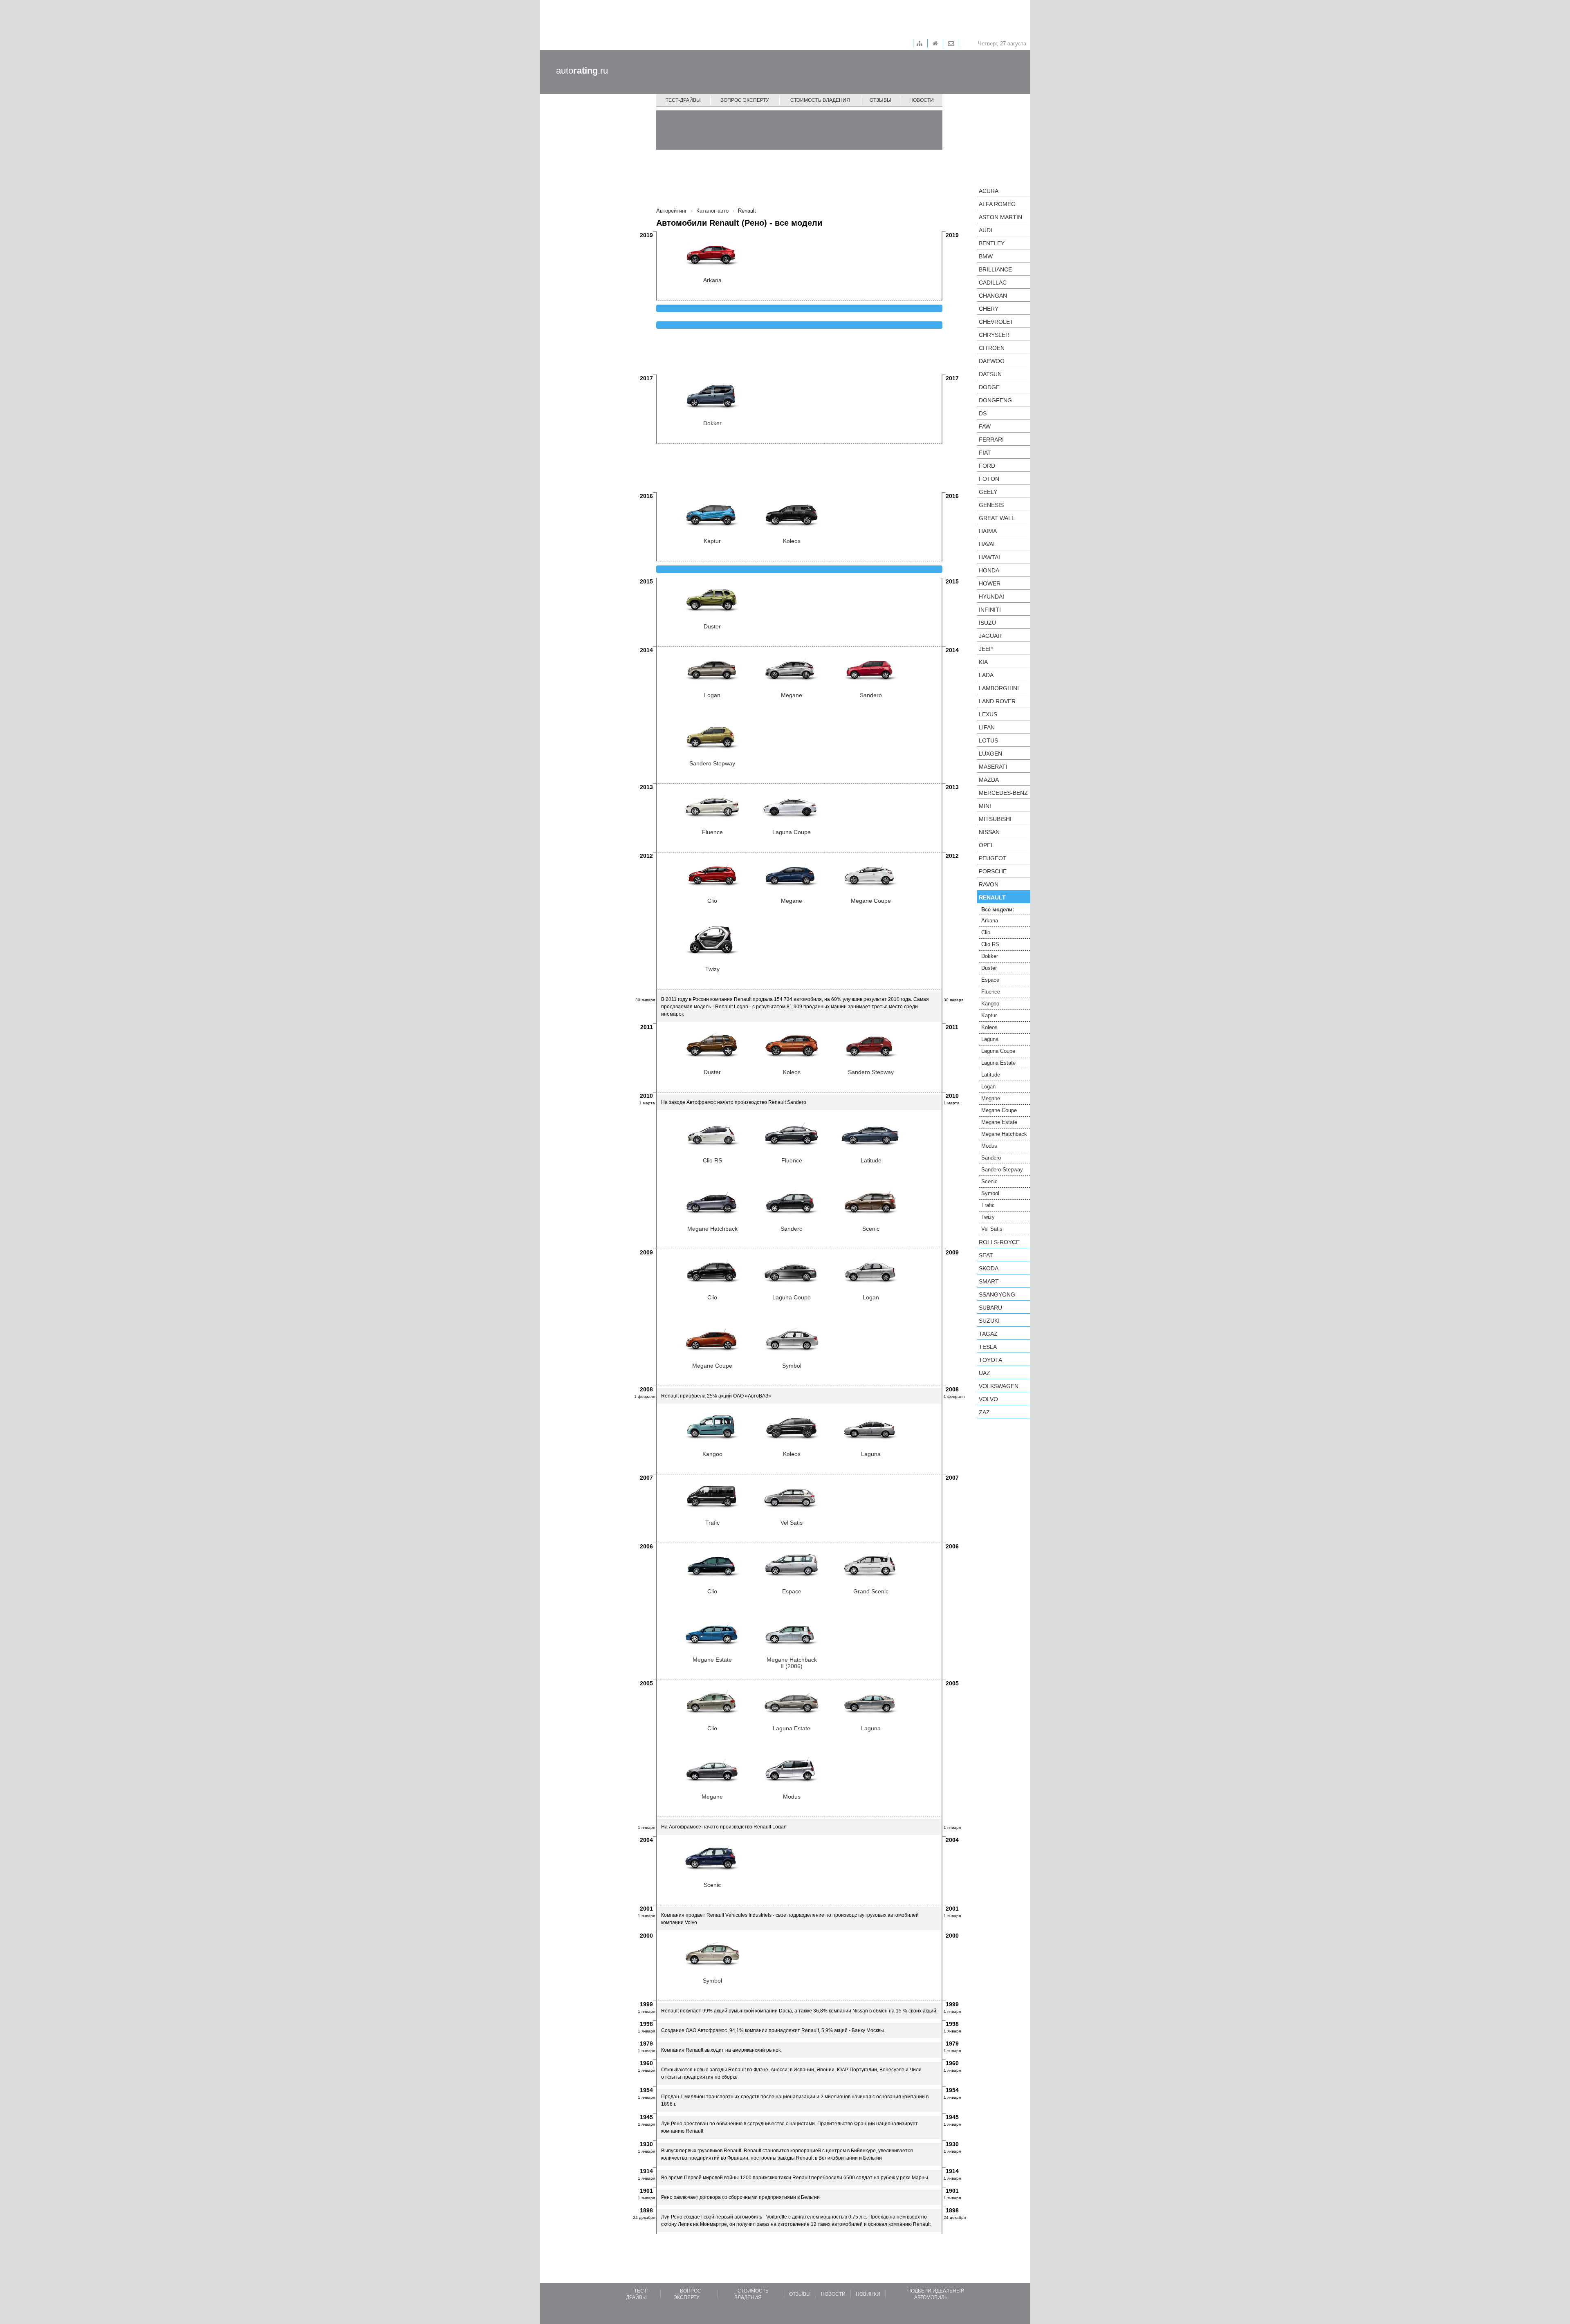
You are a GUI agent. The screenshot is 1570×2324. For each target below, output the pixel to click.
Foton (989, 479)
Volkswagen (999, 1386)
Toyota (990, 1360)
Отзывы (880, 100)
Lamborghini (999, 688)
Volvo (988, 1399)
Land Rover (997, 701)
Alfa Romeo (997, 204)
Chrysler (994, 335)
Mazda (989, 780)
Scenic (989, 1181)
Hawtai (989, 557)
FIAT (985, 453)
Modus (989, 1146)
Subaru (990, 1308)
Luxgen (990, 754)
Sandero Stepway (1002, 1170)
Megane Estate (999, 1122)
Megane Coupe (999, 1110)
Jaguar (990, 636)
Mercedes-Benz (1003, 793)
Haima (988, 531)
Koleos (989, 1027)
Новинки (868, 2294)
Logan (988, 1087)
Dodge (989, 387)
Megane (991, 1098)
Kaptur (989, 1015)
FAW (985, 426)
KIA (983, 662)
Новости (922, 100)
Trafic (988, 1205)
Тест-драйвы (683, 100)
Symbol (990, 1193)
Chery (989, 309)
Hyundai (991, 597)
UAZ (985, 1373)
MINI (985, 806)
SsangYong (997, 1294)
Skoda (989, 1268)
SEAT (986, 1255)
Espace (990, 980)
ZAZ (984, 1412)
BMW (986, 256)
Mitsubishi (995, 819)
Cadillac (993, 283)
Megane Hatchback (1004, 1134)
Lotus (988, 740)
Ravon (989, 884)
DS (983, 413)
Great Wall (997, 518)
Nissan (989, 832)
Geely (988, 492)
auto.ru (582, 71)
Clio (986, 932)
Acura (989, 191)
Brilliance (995, 269)
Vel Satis (992, 1229)
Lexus (988, 714)
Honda (989, 570)
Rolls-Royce (999, 1242)
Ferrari (991, 440)
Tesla (988, 1347)
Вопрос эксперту (745, 100)
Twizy (988, 1217)
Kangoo (990, 1004)
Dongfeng (995, 400)
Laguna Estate (998, 1063)
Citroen (992, 348)
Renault (992, 897)
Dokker (990, 956)
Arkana (990, 921)
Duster (989, 968)
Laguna (990, 1039)
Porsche (993, 871)
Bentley (992, 243)
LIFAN (987, 727)
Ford (987, 466)
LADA (986, 675)
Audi (986, 230)
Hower (990, 583)
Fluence (991, 992)
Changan (993, 296)
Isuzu (987, 623)
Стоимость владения (820, 100)
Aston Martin (1000, 217)
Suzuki (989, 1321)
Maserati (993, 767)
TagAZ (988, 1334)
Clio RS (990, 944)
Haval (988, 544)
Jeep (986, 649)
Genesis (991, 505)
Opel (986, 845)
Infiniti (990, 610)
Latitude (991, 1075)
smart (989, 1281)
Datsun (990, 374)
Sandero (991, 1158)
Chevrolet (996, 322)
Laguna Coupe (998, 1051)
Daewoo (992, 361)
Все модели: (998, 910)
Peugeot (993, 858)
